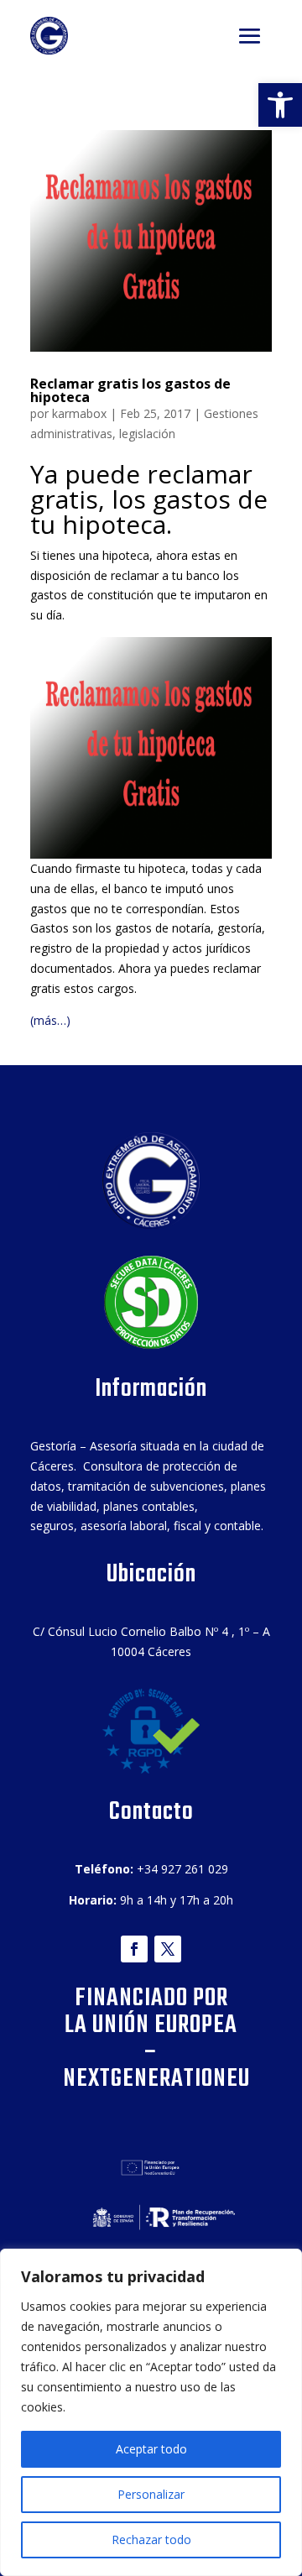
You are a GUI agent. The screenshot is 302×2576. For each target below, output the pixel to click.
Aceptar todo (151, 2449)
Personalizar (151, 2494)
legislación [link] (147, 434)
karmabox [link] (79, 413)
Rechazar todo (151, 2539)
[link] (280, 105)
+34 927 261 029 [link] (182, 1869)
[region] (151, 2412)
